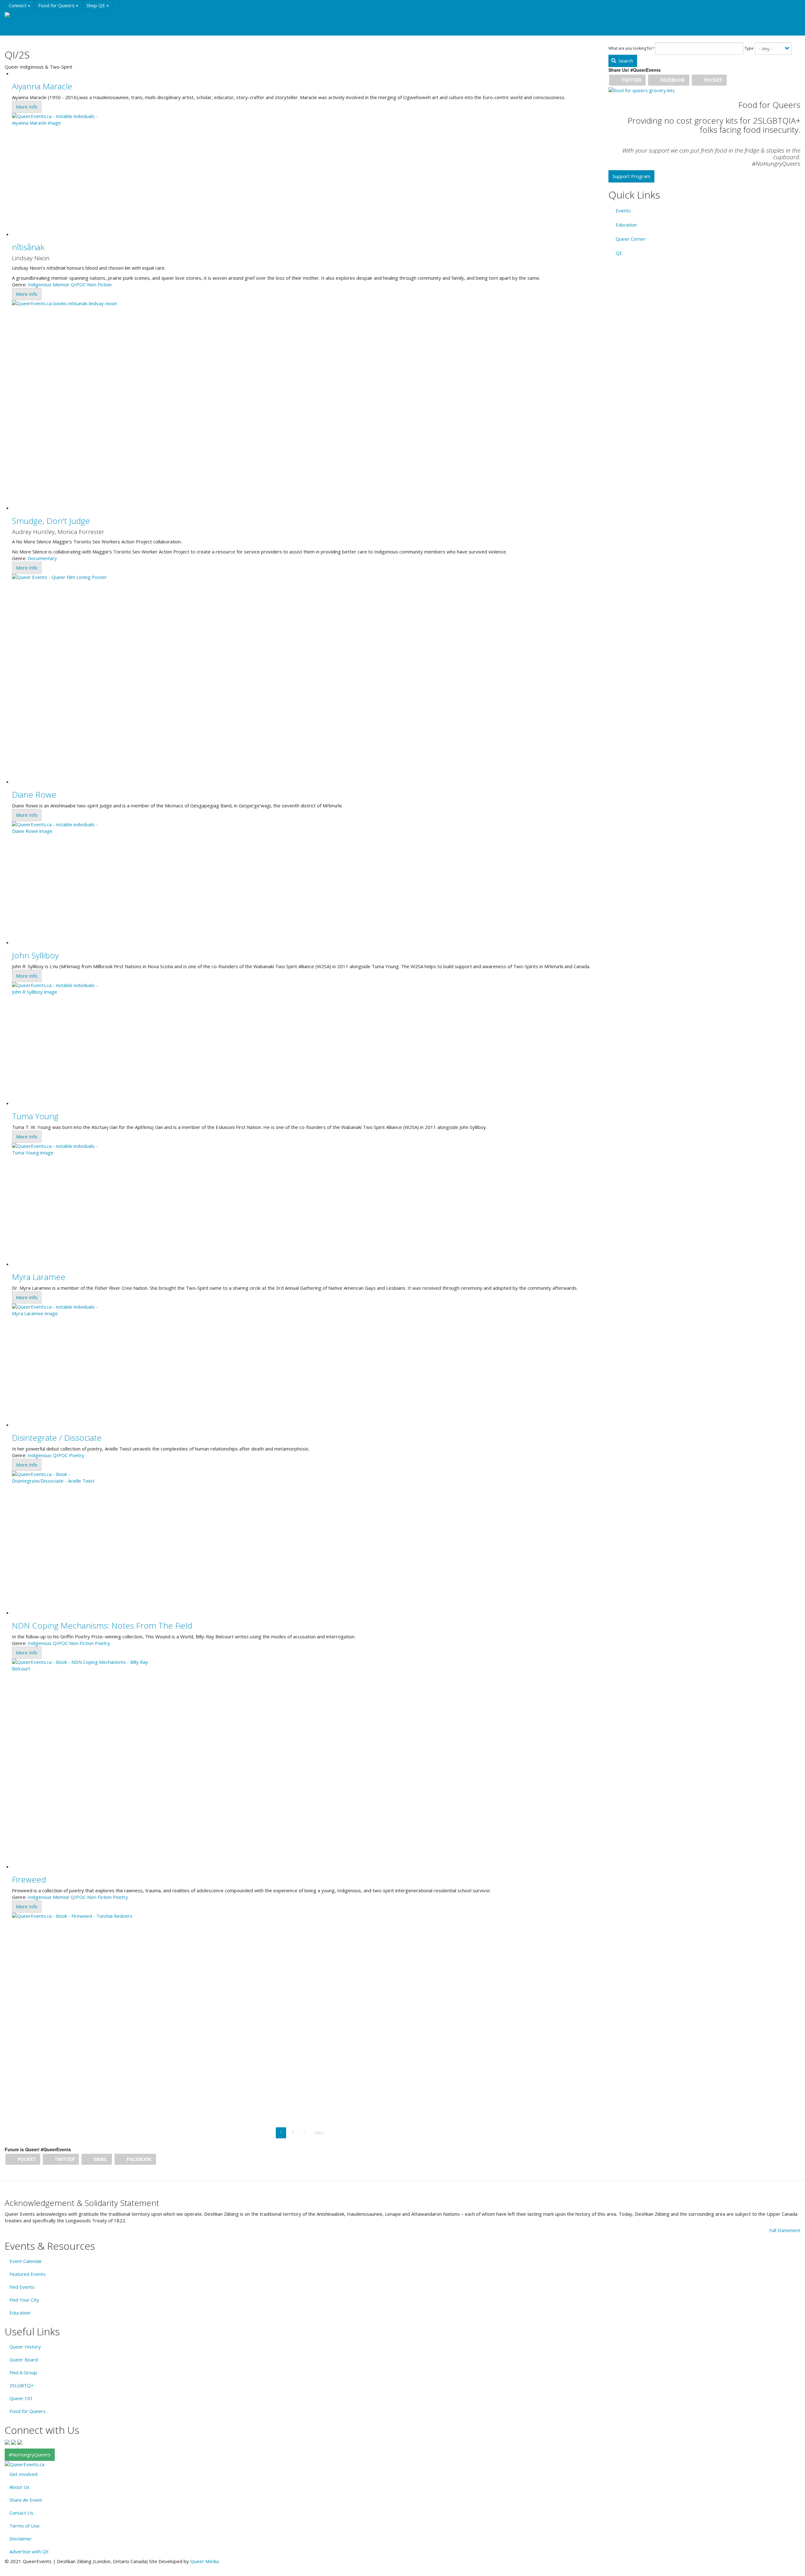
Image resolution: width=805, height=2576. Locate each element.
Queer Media (204, 2561)
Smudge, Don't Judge (51, 521)
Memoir (61, 284)
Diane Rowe (34, 794)
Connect (18, 5)
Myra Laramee (39, 1277)
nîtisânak (28, 247)
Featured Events (28, 2274)
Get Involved (23, 2474)
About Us (19, 2487)
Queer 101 (21, 2398)
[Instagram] (14, 2442)
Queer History (25, 2347)
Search (625, 61)
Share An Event (26, 2500)
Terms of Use (25, 2526)
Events (38, 17)
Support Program (631, 176)
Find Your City (24, 2300)
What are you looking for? (631, 48)
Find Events (22, 2287)
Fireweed (29, 1879)
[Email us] (20, 2442)
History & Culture (104, 17)
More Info (27, 107)
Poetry (77, 1455)
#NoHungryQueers (30, 2455)
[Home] (15, 15)
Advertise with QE (29, 2551)
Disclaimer (21, 2539)
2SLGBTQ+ (22, 2385)
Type (749, 48)
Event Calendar (26, 2261)
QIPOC (78, 284)
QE (619, 253)
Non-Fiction (99, 284)
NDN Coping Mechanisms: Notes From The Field (102, 1625)
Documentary (42, 558)
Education (66, 17)
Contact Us (21, 2513)
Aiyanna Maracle (42, 86)
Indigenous (40, 284)
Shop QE (96, 5)
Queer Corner (631, 239)
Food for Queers (57, 5)
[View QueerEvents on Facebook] (7, 2442)
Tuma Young (35, 1116)
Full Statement (785, 2230)
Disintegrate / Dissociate (57, 1438)
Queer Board (24, 2360)
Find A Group (23, 2372)
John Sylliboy (35, 955)
